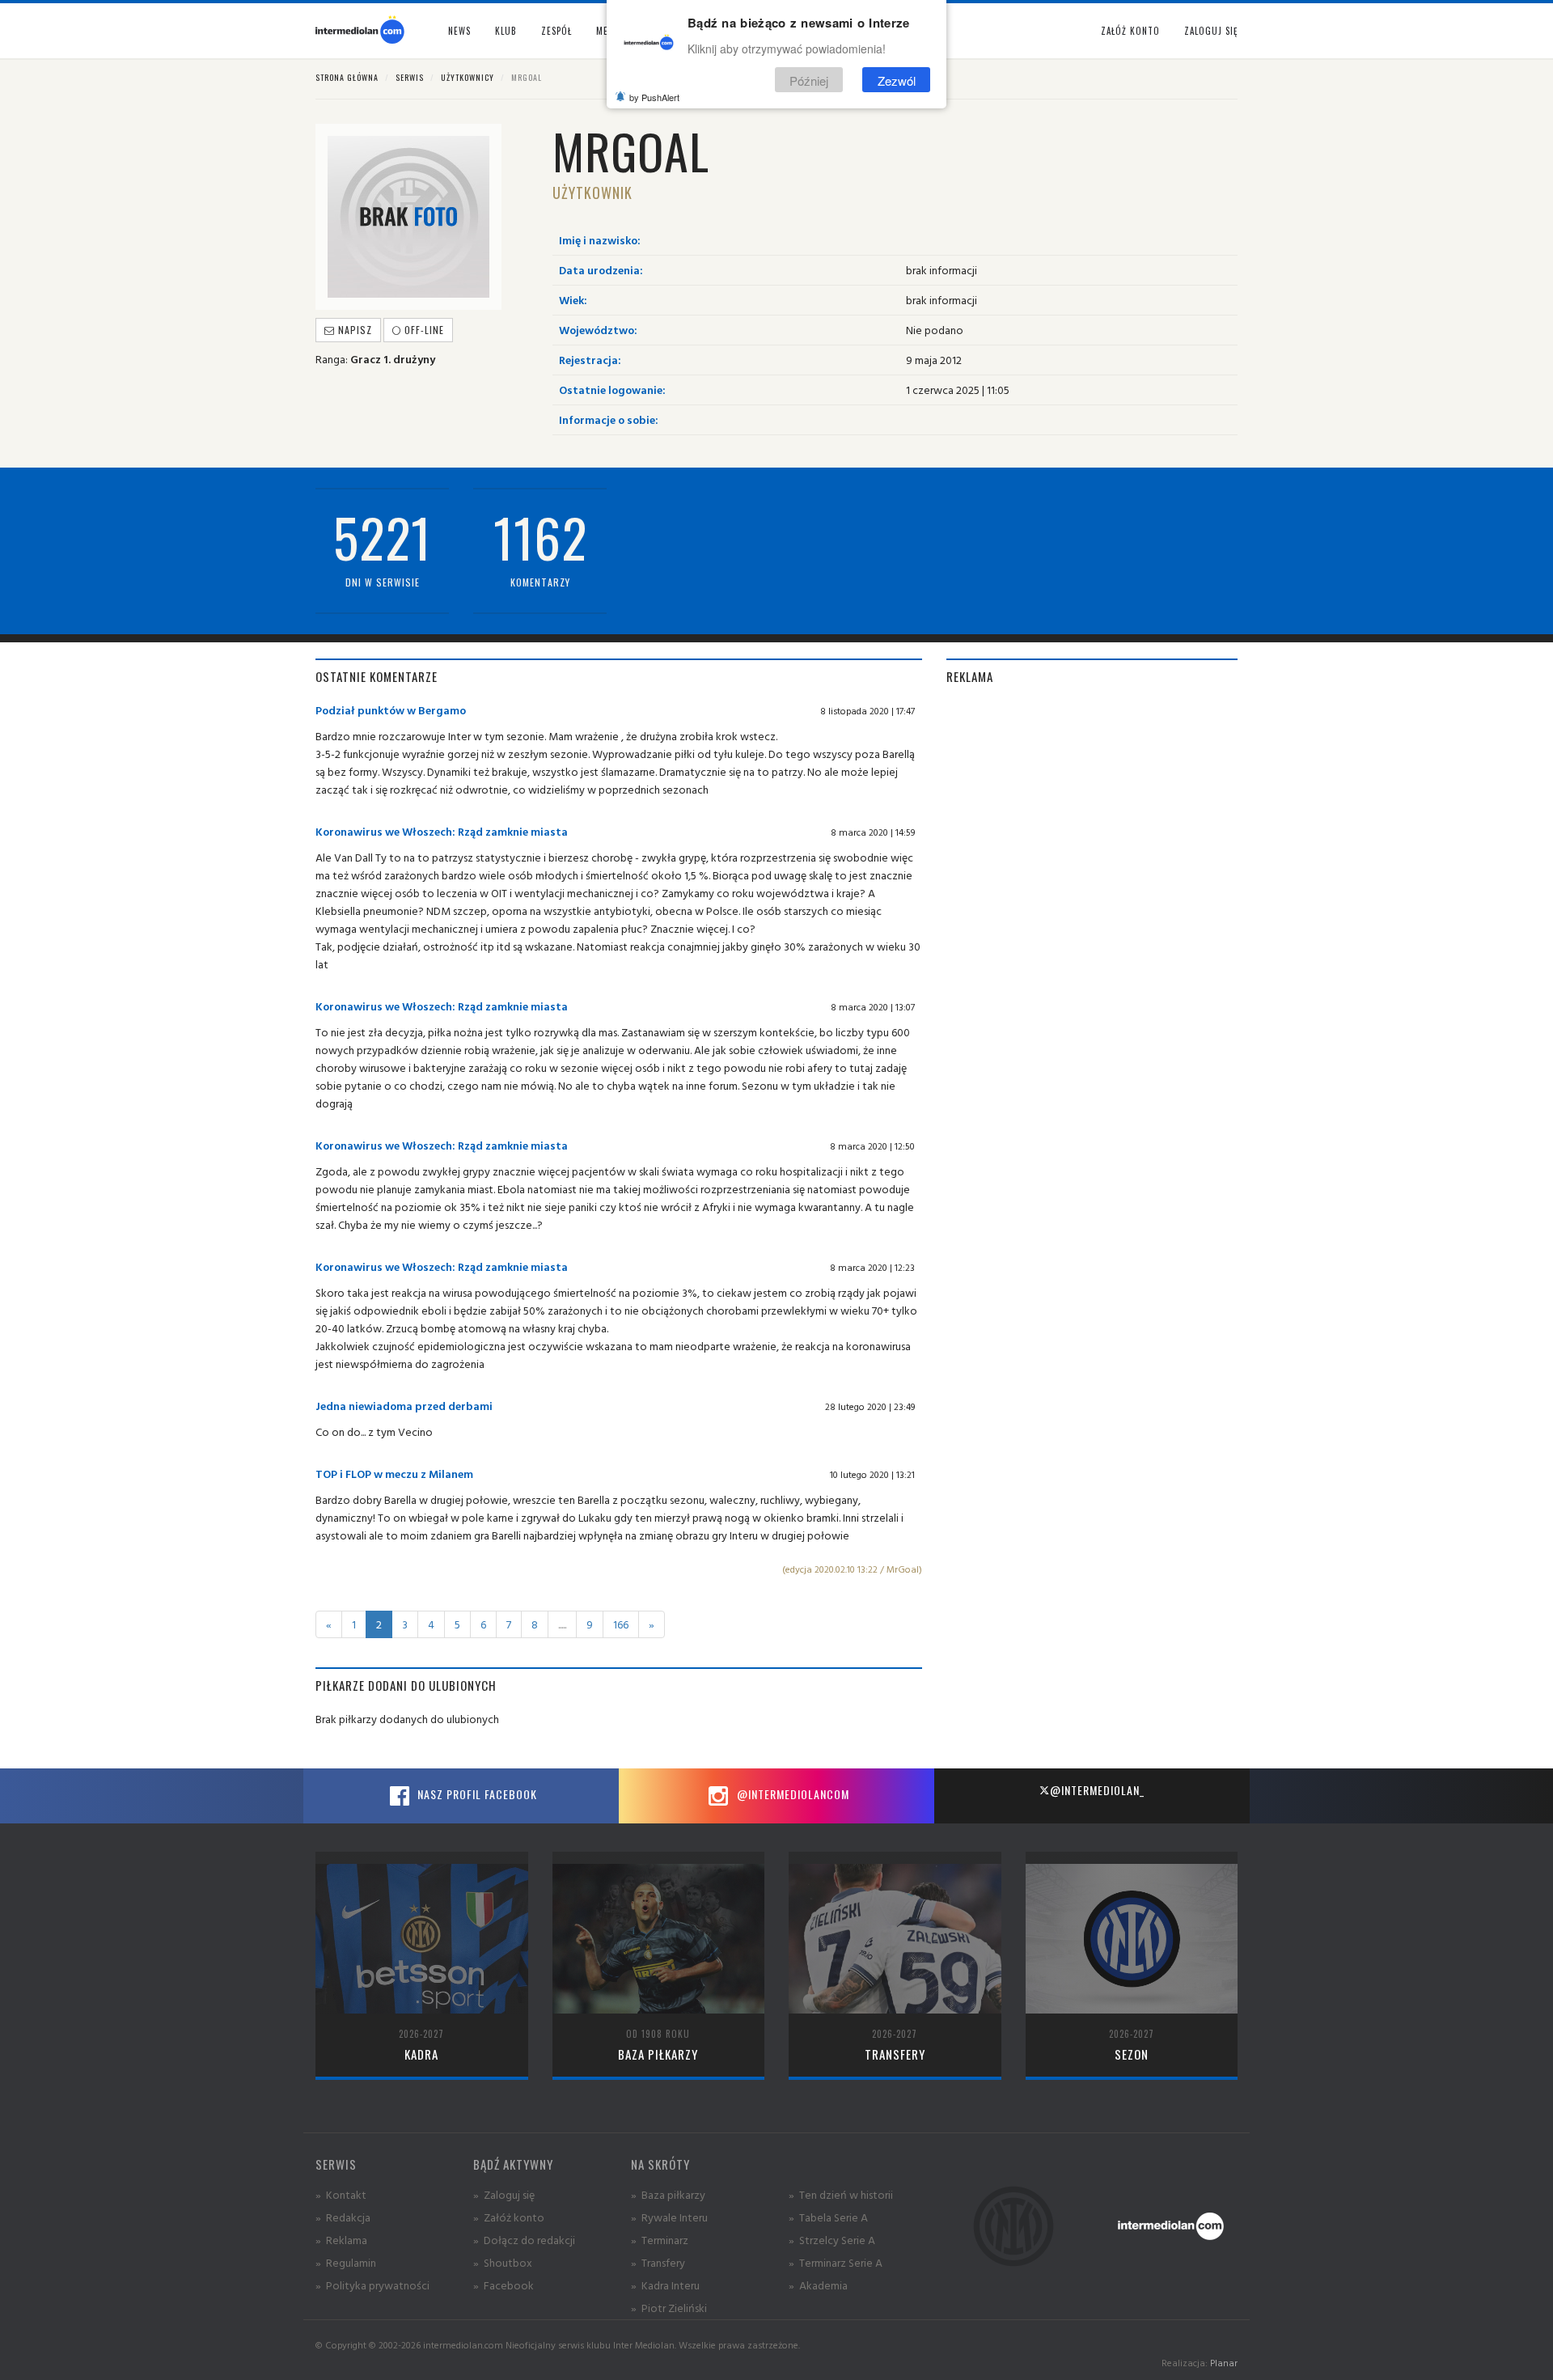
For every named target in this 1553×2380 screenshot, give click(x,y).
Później (809, 80)
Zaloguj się (1211, 31)
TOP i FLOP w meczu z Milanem (394, 1474)
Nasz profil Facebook (476, 1794)
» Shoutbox (503, 2262)
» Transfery (658, 2262)
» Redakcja (343, 2217)
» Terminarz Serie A (836, 2262)
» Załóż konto (509, 2217)
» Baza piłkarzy (668, 2194)
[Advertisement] (1092, 815)
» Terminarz (660, 2240)
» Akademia (818, 2285)
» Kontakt (341, 2194)
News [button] (459, 31)
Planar (1224, 2363)
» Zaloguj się (504, 2194)
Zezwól (897, 80)
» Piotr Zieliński (669, 2308)
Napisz (353, 330)
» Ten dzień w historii (841, 2194)
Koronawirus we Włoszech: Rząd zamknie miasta (442, 831)
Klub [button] (506, 31)
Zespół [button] (556, 31)
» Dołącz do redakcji (524, 2240)
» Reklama (341, 2240)
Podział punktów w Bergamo (391, 710)
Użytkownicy (468, 77)
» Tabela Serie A (828, 2217)
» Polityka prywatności (372, 2285)
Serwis (410, 77)
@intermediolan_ (1097, 1790)
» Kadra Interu (665, 2285)
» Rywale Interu (669, 2217)
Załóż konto (1130, 31)
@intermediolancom (791, 1794)
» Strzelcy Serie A (832, 2240)
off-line (423, 330)
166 (621, 1624)
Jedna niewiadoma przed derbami (404, 1406)
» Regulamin (346, 2262)
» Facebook (504, 2285)
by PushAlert (654, 97)
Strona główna (347, 77)
